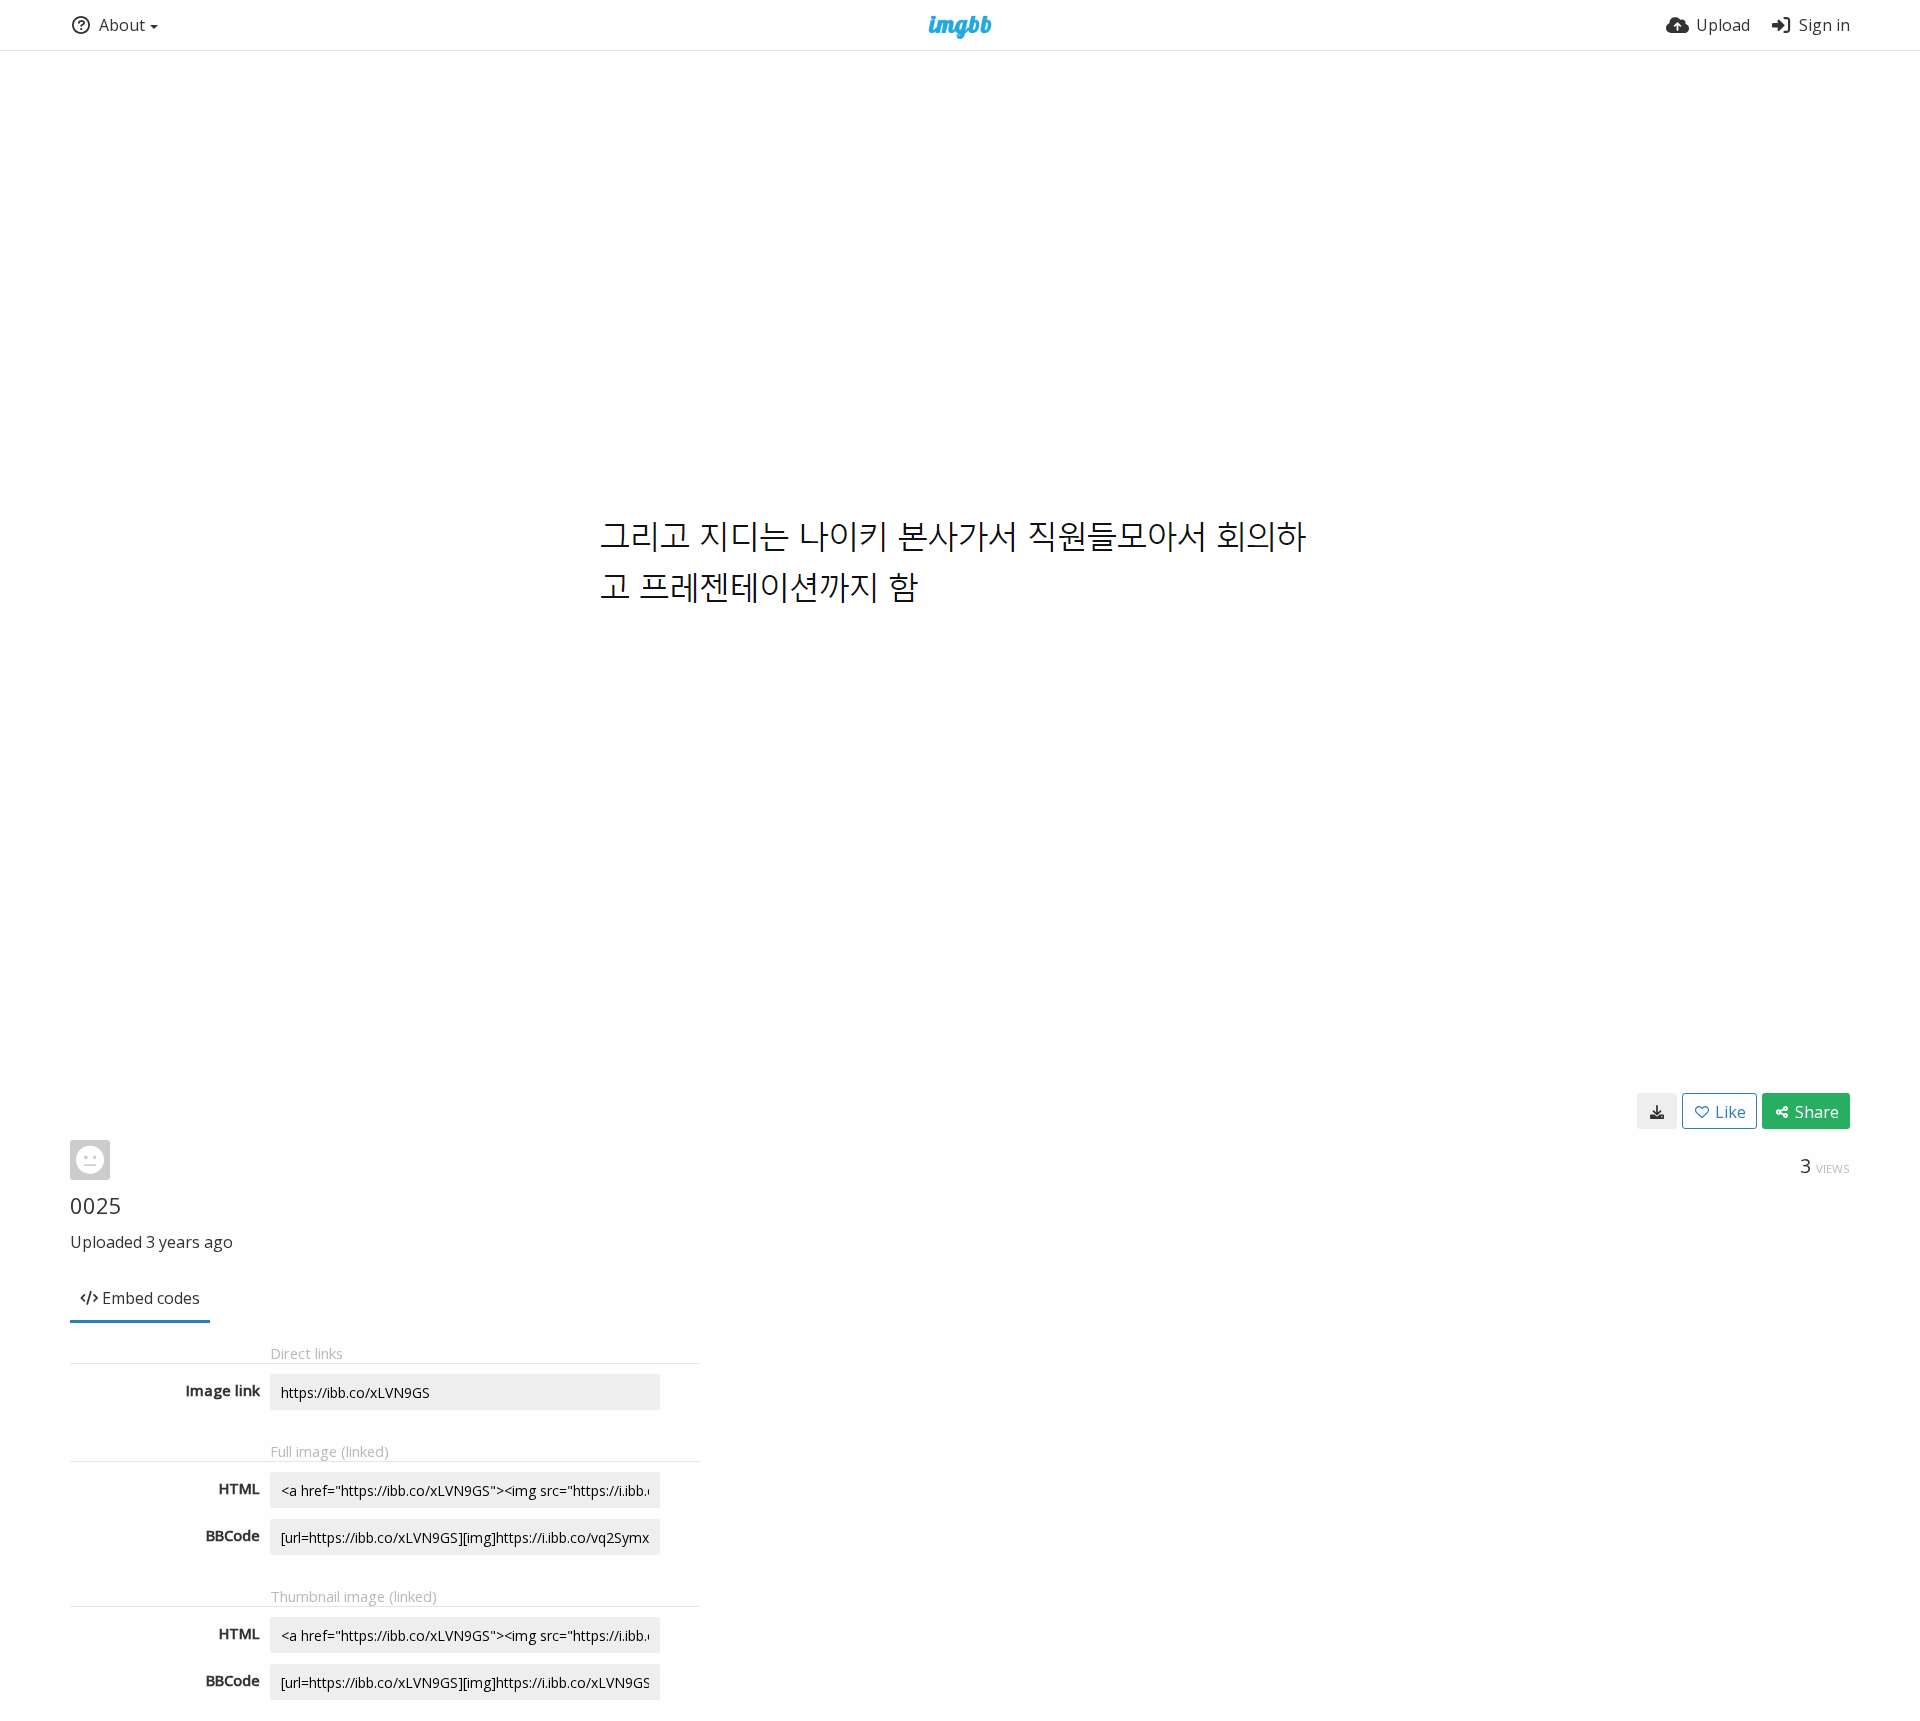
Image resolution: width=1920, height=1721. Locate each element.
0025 (96, 1205)
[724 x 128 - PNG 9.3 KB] (1657, 1111)
